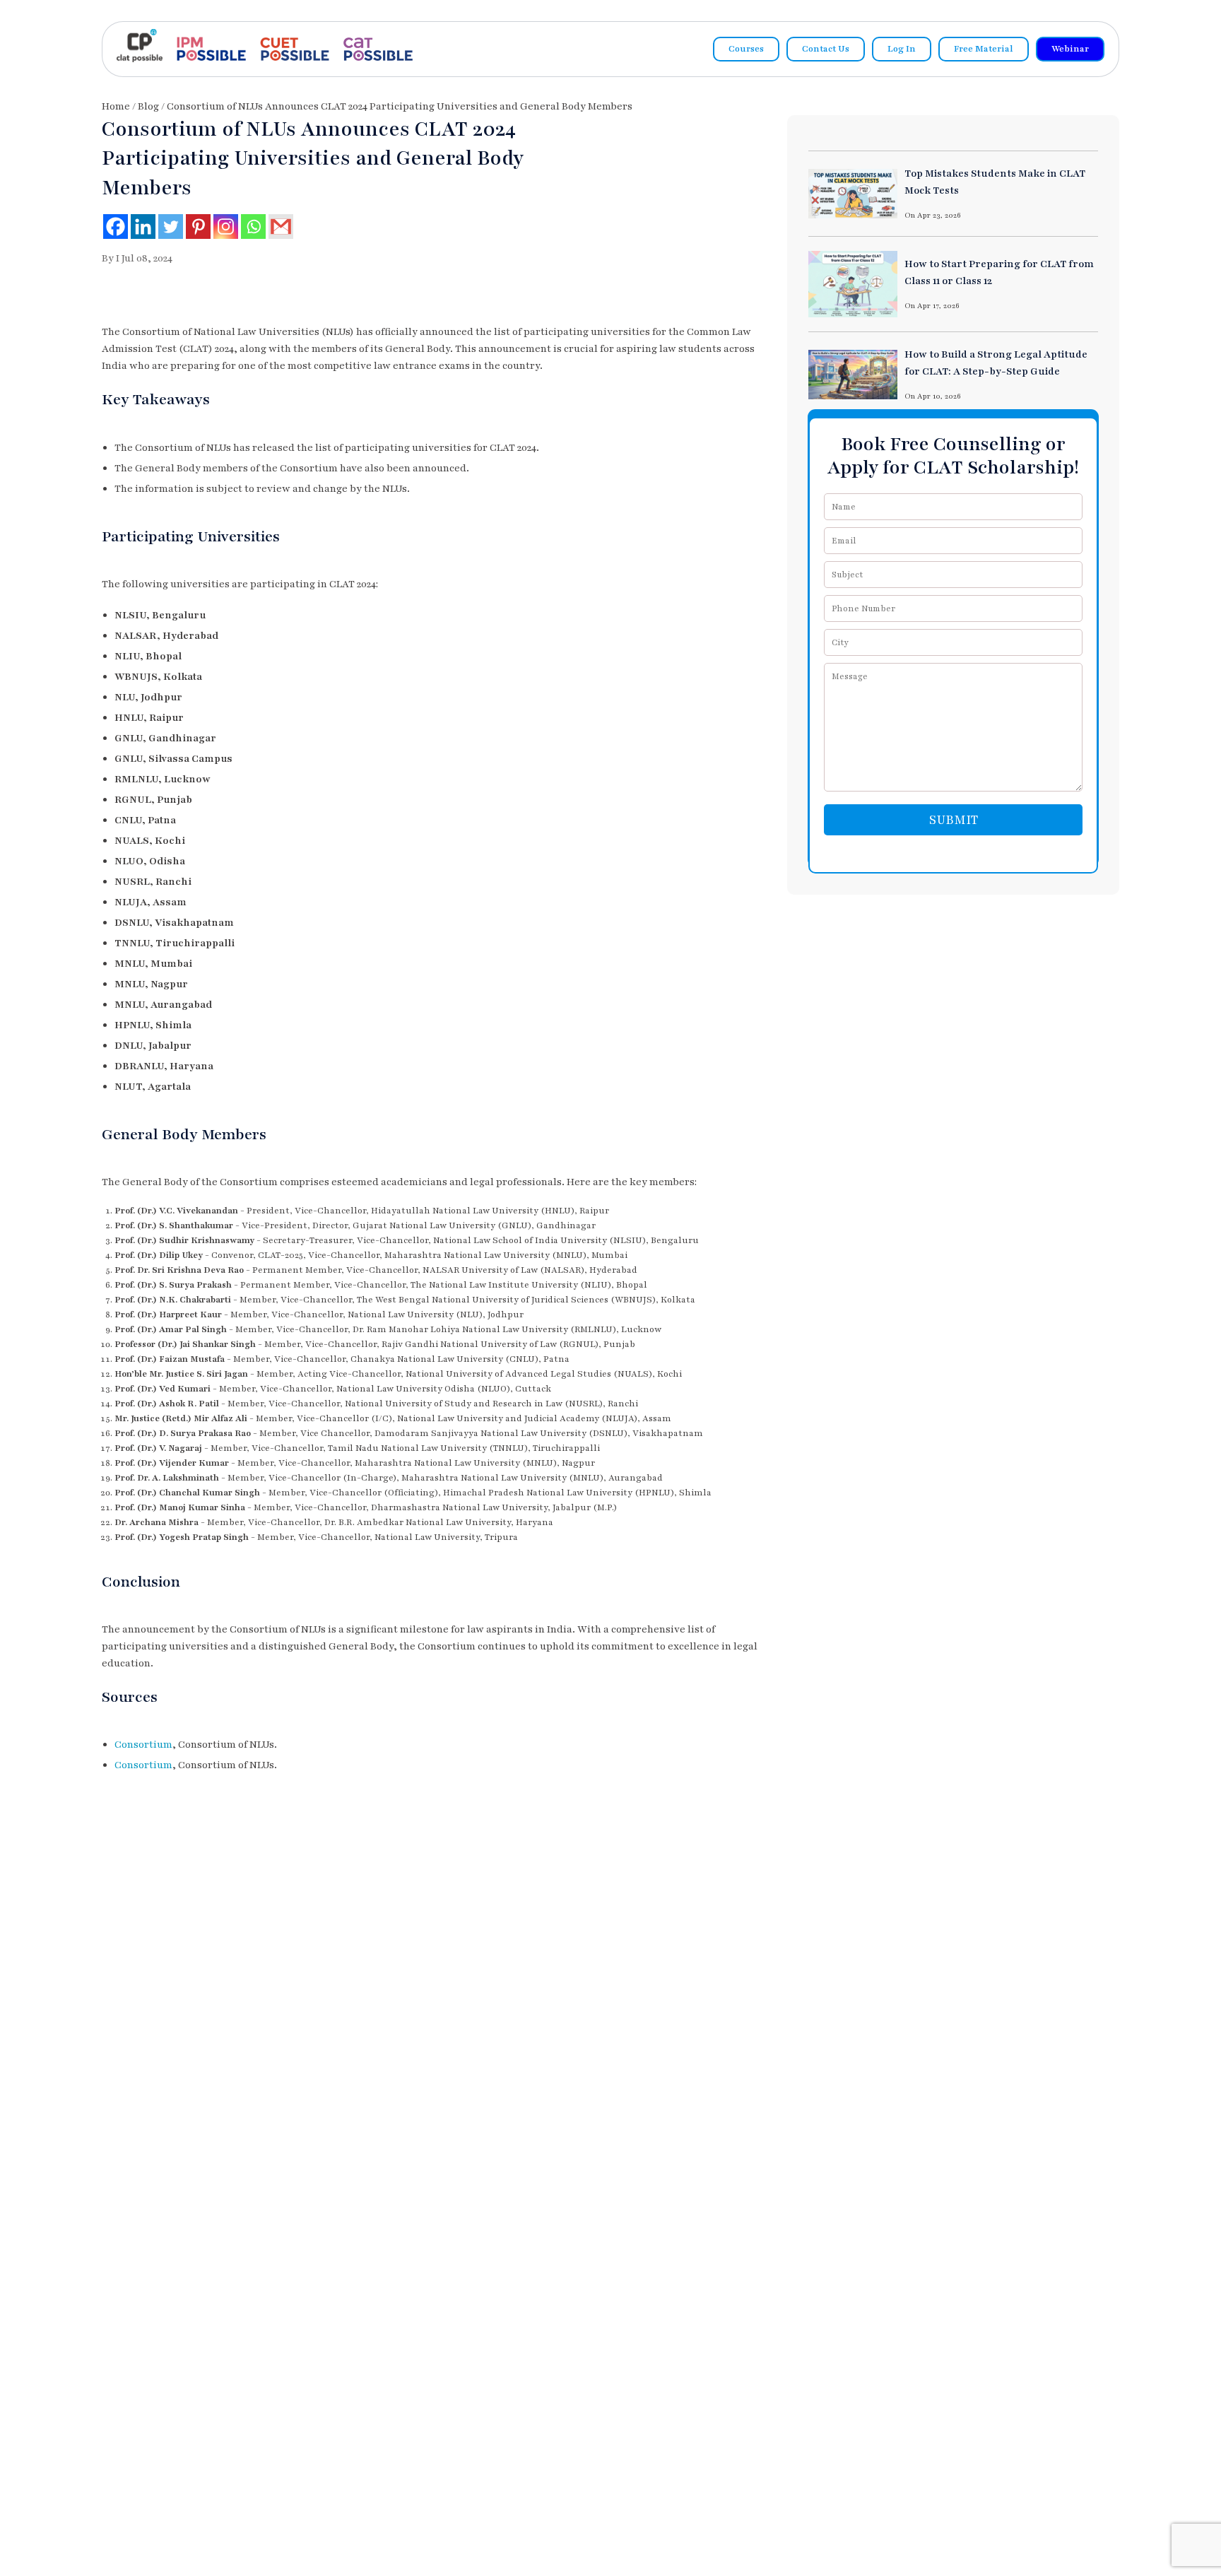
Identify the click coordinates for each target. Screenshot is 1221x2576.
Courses (746, 49)
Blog (148, 106)
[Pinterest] (198, 227)
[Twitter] (171, 227)
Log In (902, 49)
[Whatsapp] (253, 227)
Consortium (143, 1745)
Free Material (984, 49)
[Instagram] (226, 227)
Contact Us (826, 49)
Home (116, 106)
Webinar (1070, 49)
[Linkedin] (143, 227)
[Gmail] (281, 227)
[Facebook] (116, 227)
